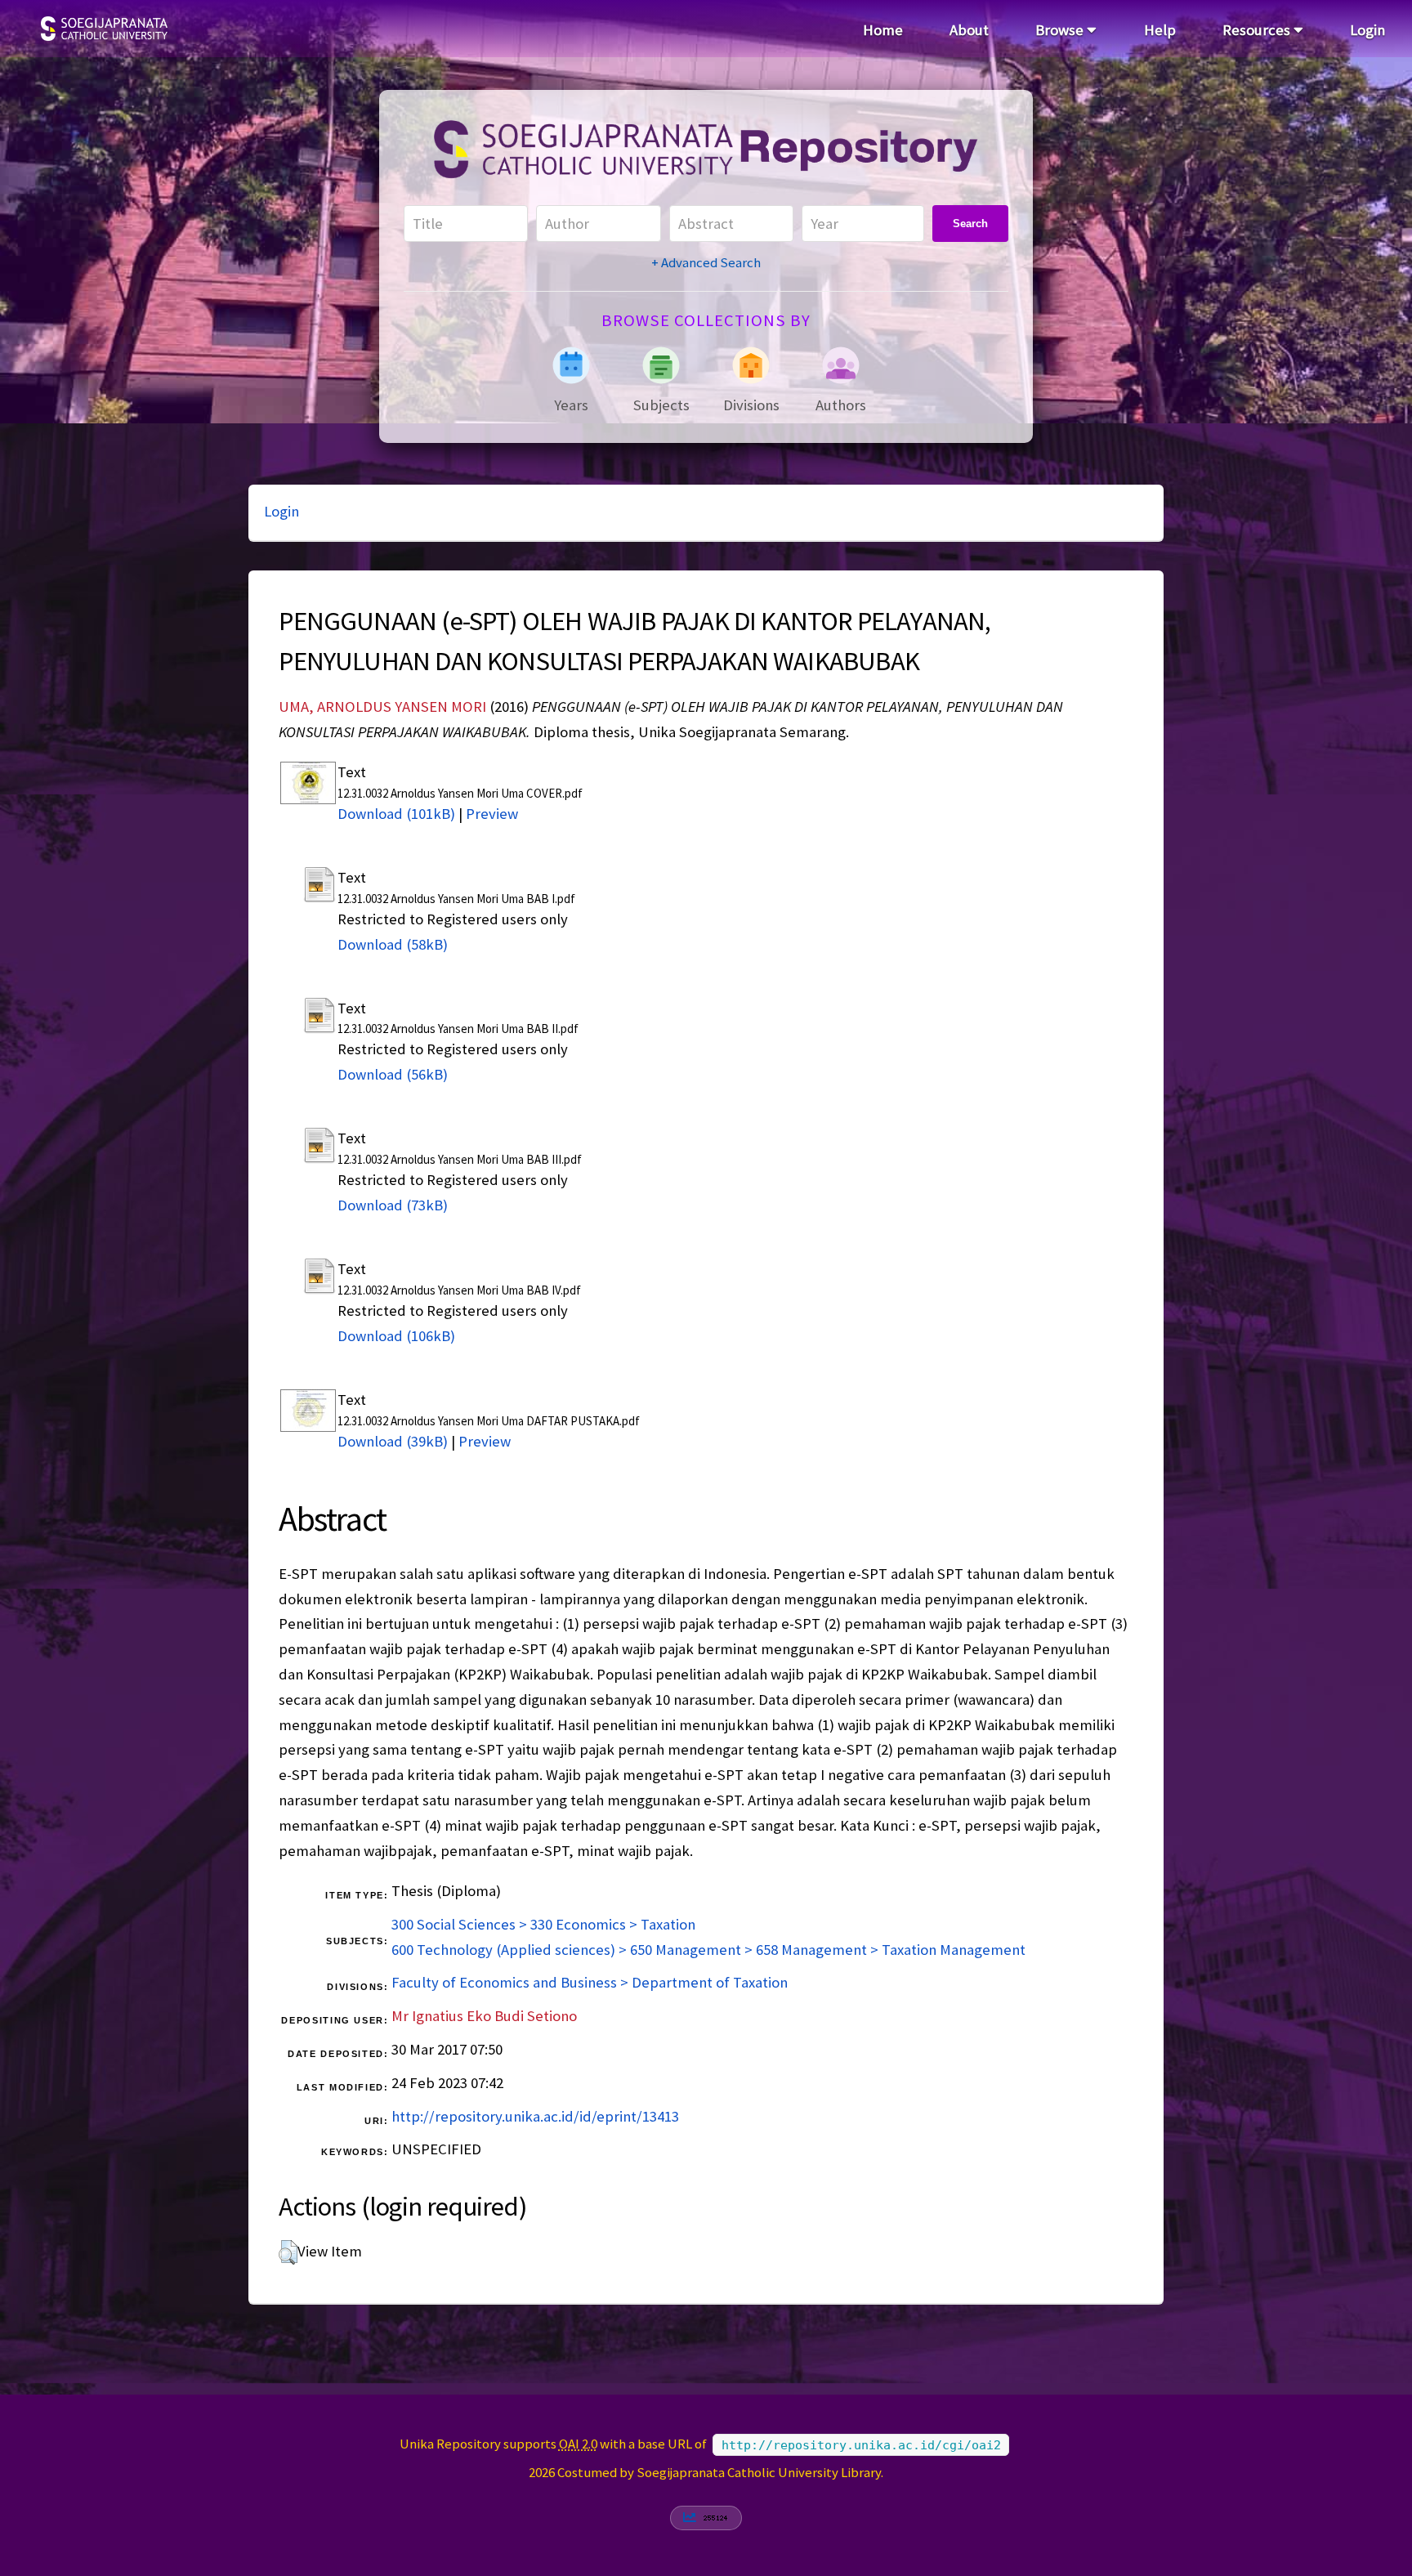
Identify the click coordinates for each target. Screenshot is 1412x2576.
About (969, 30)
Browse (1061, 30)
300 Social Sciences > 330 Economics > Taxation (543, 1924)
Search (970, 224)
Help (1160, 30)
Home (883, 30)
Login (1367, 30)
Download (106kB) (396, 1336)
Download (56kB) (393, 1074)
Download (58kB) (393, 944)
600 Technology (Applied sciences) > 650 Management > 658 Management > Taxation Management (708, 1950)
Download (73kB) (393, 1205)
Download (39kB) (393, 1441)
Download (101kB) (396, 814)
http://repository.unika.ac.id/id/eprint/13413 (535, 2116)
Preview (492, 814)
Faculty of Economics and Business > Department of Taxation (590, 1982)
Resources (1258, 30)
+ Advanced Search (706, 262)
